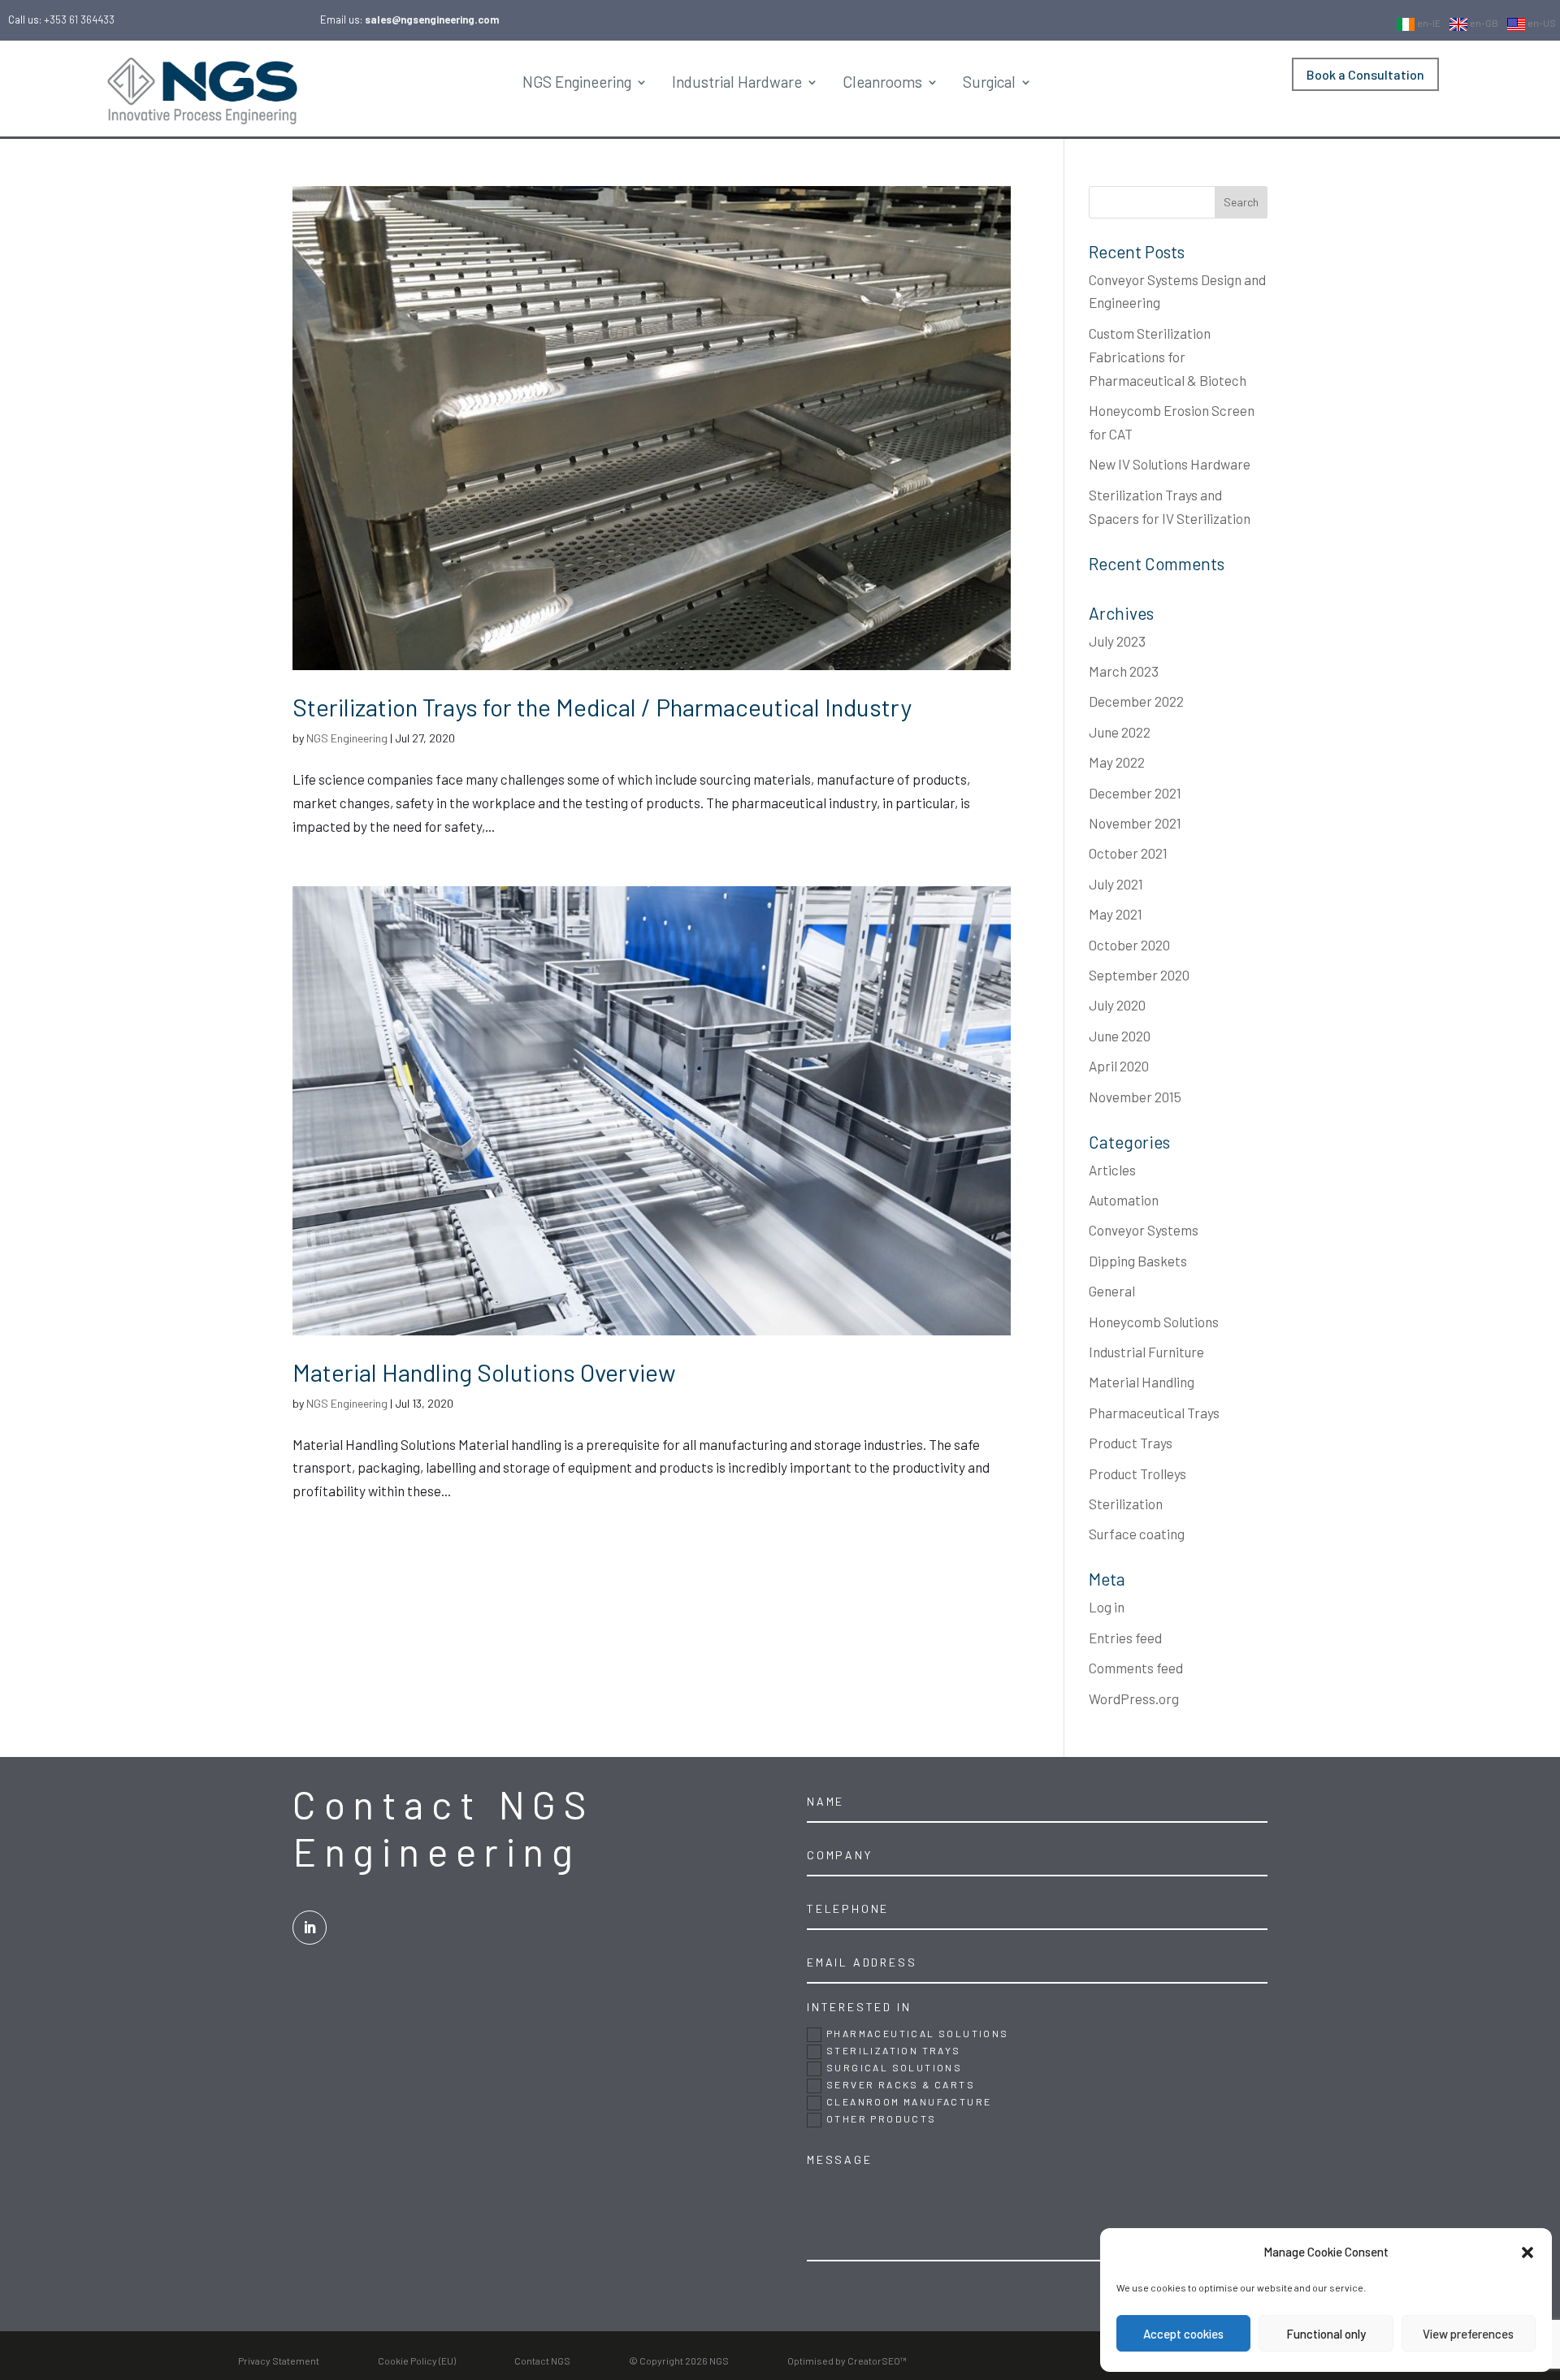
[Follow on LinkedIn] (310, 1928)
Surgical (989, 82)
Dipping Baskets (1138, 1261)
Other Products (882, 2118)
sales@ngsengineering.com (432, 19)
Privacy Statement (279, 2361)
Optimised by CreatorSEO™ (847, 2361)
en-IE (1428, 23)
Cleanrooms (882, 82)
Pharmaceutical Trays (1154, 1413)
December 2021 (1135, 793)
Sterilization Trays (894, 2050)
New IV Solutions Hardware (1170, 464)
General (1112, 1291)
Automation (1124, 1200)
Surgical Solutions (894, 2067)
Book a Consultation (1365, 74)
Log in (1107, 1607)
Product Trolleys (1137, 1473)
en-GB (1483, 23)
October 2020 (1129, 945)
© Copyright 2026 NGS (679, 2361)
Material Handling (1142, 1382)
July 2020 (1117, 1005)
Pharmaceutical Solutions (918, 2033)
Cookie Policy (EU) (417, 2361)
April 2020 (1119, 1066)
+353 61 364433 (79, 19)
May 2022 (1117, 762)
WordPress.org (1134, 1698)
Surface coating (1137, 1534)
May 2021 (1116, 914)
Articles (1112, 1170)
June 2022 (1120, 732)
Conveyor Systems (1144, 1230)
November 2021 (1135, 823)
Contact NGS (542, 2361)
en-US (1541, 23)
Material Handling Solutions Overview (484, 1372)
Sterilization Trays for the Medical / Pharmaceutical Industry (602, 707)
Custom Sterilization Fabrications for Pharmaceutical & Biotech (1168, 357)
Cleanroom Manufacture (909, 2101)
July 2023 (1117, 641)
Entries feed (1125, 1638)
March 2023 (1124, 671)
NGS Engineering (577, 82)
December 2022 (1136, 701)
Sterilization (1126, 1504)
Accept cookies (1183, 2334)
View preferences (1468, 2334)
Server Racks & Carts (901, 2084)
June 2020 (1120, 1036)
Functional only (1326, 2334)
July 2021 (1116, 884)
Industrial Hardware (737, 82)
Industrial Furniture (1146, 1352)
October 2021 (1128, 853)
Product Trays (1131, 1443)
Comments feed (1136, 1668)
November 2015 (1135, 1097)
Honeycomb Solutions (1154, 1322)
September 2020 (1139, 975)
